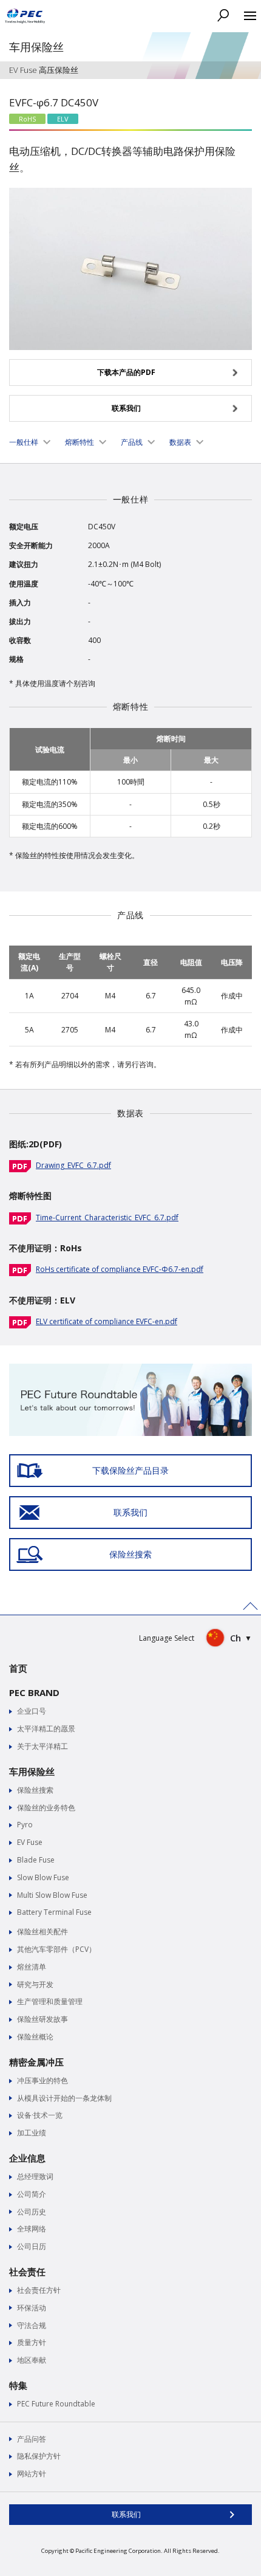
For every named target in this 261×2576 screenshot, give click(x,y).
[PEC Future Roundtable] (130, 1369)
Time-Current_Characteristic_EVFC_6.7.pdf (107, 1218)
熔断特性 (80, 442)
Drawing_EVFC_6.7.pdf (73, 1165)
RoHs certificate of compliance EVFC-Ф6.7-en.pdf (120, 1269)
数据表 (180, 442)
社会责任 (27, 2272)
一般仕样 (24, 442)
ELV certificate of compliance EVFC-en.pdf (107, 1321)
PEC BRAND (34, 1692)
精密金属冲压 (36, 2062)
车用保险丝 (32, 1771)
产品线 (132, 442)
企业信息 (27, 2158)
